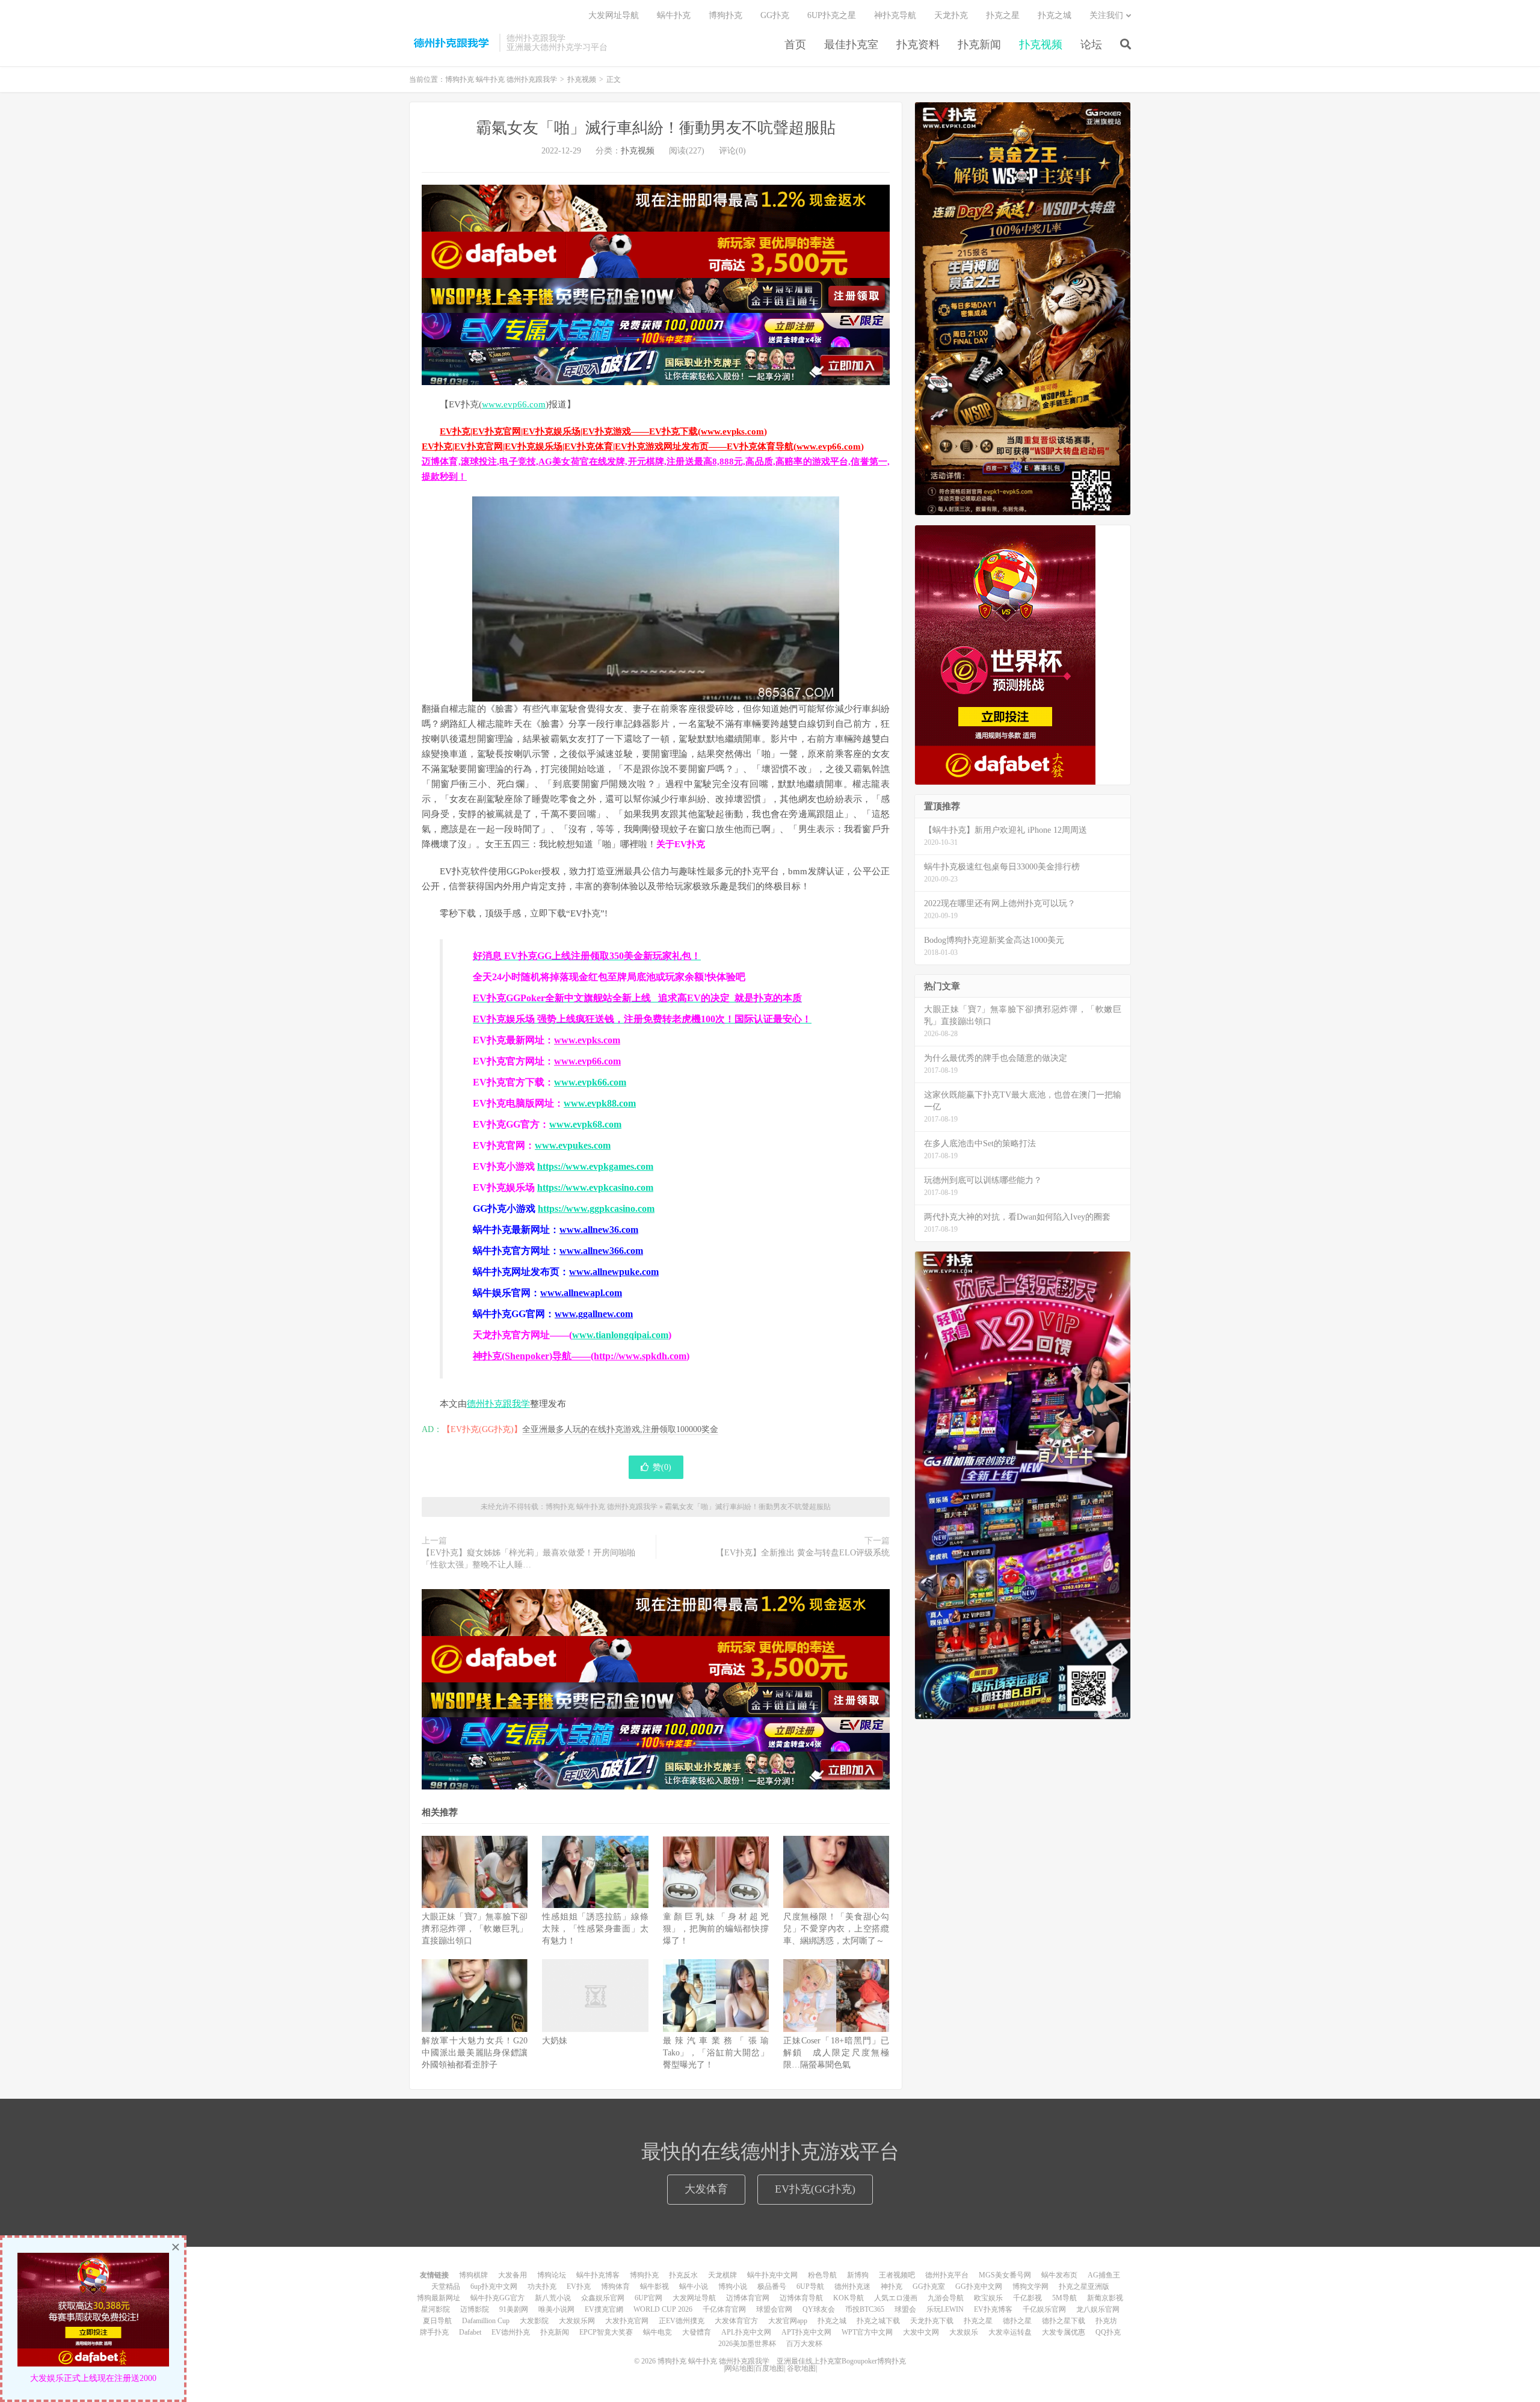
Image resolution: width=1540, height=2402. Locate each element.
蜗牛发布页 (1059, 2275)
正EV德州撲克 (682, 2321)
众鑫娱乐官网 (603, 2298)
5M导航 (1064, 2298)
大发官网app (788, 2321)
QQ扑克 (1108, 2332)
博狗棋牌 (473, 2275)
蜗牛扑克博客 (598, 2275)
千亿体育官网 (724, 2309)
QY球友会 (819, 2309)
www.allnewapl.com (581, 1293)
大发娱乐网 (577, 2321)
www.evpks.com (587, 1040)
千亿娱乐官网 (1044, 2309)
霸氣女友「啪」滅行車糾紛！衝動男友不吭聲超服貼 (656, 128)
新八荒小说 (553, 2298)
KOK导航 (849, 2298)
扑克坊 (1106, 2321)
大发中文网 (921, 2332)
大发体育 (706, 2189)
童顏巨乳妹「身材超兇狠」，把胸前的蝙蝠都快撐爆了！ (716, 1929)
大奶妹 (555, 2041)
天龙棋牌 (722, 2275)
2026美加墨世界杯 (747, 2344)
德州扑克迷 (852, 2286)
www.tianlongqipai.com (620, 1335)
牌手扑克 (434, 2332)
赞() (662, 1467)
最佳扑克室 (851, 45)
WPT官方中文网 (867, 2332)
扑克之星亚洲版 (1084, 2286)
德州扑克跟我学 (498, 1404)
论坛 (1091, 45)
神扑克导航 (895, 15)
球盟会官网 (774, 2309)
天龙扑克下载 (932, 2321)
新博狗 (858, 2275)
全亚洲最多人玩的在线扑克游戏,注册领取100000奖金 (620, 1429)
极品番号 (772, 2286)
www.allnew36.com (599, 1230)
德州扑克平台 (947, 2275)
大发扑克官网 (627, 2321)
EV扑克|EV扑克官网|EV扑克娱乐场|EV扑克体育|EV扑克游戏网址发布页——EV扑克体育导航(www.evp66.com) (643, 446)
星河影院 (436, 2309)
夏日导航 (437, 2321)
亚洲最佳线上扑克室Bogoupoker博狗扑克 (840, 2361)
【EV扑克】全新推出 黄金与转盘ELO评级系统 (803, 1553)
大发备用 (513, 2275)
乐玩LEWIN (945, 2309)
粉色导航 (822, 2275)
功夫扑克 (542, 2286)
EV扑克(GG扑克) (815, 2189)
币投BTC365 (865, 2309)
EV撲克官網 (604, 2309)
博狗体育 (615, 2286)
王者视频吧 (897, 2275)
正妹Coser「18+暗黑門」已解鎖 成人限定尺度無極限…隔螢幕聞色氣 (836, 2053)
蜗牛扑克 (674, 15)
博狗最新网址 (439, 2298)
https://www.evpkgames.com (595, 1166)
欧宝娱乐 (988, 2298)
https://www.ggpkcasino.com (596, 1209)
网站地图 (739, 2368)
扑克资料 (918, 45)
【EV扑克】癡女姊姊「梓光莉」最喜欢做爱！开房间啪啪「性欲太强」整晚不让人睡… (528, 1559)
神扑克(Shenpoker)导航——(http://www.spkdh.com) (581, 1356)
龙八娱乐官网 (1098, 2309)
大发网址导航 (614, 15)
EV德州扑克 (511, 2332)
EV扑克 (579, 2286)
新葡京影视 (1105, 2298)
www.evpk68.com (585, 1124)
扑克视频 (1041, 45)
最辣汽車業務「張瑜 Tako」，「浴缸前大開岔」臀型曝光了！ (716, 2053)
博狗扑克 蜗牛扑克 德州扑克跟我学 (451, 43)
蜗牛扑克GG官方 (497, 2298)
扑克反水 (683, 2275)
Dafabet (470, 2332)
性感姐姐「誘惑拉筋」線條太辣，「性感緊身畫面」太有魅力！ (595, 1929)
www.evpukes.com (573, 1145)
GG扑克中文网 (979, 2286)
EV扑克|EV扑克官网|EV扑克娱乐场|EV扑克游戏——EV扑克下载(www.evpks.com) (603, 431)
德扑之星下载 (1064, 2321)
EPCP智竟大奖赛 (606, 2332)
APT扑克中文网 (806, 2332)
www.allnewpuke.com (614, 1272)
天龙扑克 (951, 15)
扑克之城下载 (878, 2321)
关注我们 (1106, 15)
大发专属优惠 (1064, 2332)
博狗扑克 (725, 15)
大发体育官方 (736, 2321)
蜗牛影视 (654, 2286)
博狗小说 (733, 2286)
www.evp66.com (514, 404)
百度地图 (769, 2368)
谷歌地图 (801, 2368)
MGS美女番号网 (1005, 2275)
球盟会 (905, 2309)
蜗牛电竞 (658, 2332)
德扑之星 (1017, 2321)
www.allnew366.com (601, 1251)
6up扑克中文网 (494, 2286)
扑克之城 (1055, 15)
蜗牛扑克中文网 (772, 2275)
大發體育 (697, 2332)
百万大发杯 (804, 2344)
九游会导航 (946, 2298)
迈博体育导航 (801, 2298)
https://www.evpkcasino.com (595, 1187)
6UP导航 (810, 2286)
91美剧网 (514, 2309)
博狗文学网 (1030, 2286)
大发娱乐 (964, 2332)
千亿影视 (1027, 2298)
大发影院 (534, 2321)
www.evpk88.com (600, 1103)
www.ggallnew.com (594, 1314)
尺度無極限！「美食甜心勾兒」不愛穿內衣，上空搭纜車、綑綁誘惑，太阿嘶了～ (836, 1929)
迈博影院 (475, 2309)
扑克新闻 (979, 45)
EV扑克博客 (993, 2309)
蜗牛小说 (694, 2286)
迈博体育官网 (748, 2298)
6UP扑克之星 (832, 15)
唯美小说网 (556, 2309)
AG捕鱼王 (1104, 2275)
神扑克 (892, 2286)
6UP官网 (648, 2298)
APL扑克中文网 (746, 2332)
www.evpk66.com (590, 1082)
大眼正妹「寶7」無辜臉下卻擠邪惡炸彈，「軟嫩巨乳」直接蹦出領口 (475, 1929)
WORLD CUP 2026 (663, 2309)
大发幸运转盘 (1010, 2332)
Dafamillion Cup (486, 2321)
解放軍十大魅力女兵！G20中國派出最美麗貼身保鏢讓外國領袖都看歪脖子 (475, 2053)
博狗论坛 (552, 2275)
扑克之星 (1003, 15)
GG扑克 (775, 15)
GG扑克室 (929, 2286)
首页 (795, 45)
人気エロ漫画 (896, 2298)
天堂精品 (446, 2286)
